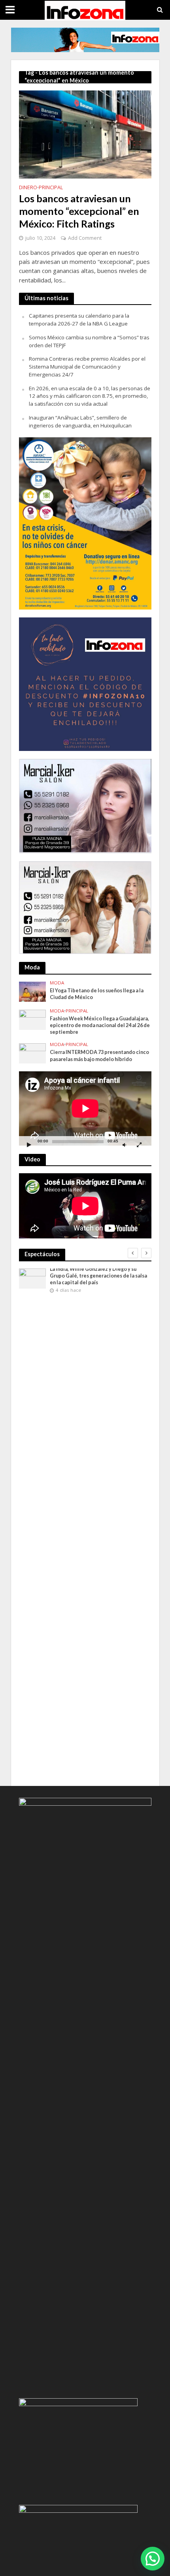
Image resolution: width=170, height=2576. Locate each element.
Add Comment (85, 238)
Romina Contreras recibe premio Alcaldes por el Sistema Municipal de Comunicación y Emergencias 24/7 (87, 367)
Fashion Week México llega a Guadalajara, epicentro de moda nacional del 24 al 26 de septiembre (100, 1025)
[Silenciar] (125, 1145)
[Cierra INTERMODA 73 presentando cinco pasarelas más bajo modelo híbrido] (33, 1053)
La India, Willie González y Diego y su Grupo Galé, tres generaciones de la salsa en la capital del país (98, 1276)
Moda (57, 983)
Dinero (28, 188)
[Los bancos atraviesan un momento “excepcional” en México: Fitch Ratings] (85, 134)
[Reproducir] (29, 1145)
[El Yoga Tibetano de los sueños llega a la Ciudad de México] (33, 991)
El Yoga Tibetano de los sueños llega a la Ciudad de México (97, 994)
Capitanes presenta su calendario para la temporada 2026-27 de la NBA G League (79, 320)
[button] (153, 2559)
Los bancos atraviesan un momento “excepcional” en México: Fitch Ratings (79, 211)
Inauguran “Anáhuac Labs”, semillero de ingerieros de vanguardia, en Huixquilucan (80, 421)
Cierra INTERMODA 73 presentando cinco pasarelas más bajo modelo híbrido (99, 1056)
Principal (51, 188)
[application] (85, 1108)
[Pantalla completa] (139, 1145)
